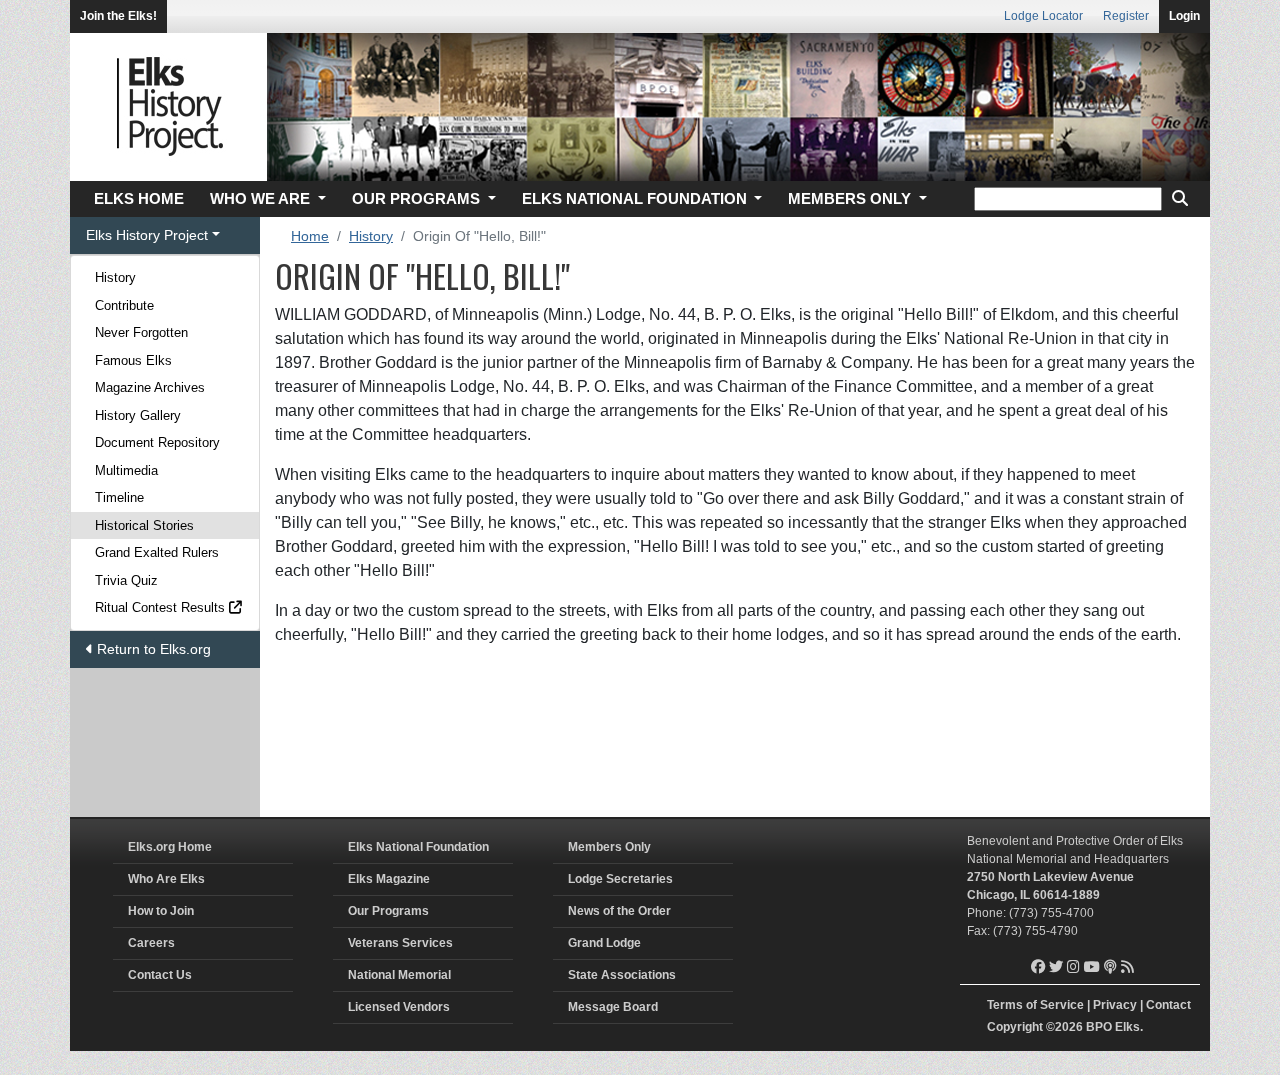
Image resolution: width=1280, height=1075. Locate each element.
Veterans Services (400, 943)
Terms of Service (1035, 1005)
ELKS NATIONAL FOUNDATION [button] (636, 198)
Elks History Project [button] (147, 235)
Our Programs (388, 911)
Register (1126, 16)
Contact (1168, 1005)
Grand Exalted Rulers (157, 552)
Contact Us (160, 975)
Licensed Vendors (399, 1007)
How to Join (161, 911)
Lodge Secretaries (620, 879)
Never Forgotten (141, 332)
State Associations (622, 975)
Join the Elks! (118, 16)
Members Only (609, 847)
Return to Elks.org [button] (152, 649)
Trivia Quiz (126, 580)
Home (310, 236)
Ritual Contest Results (162, 607)
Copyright (1015, 1027)
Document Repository (157, 442)
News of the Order (619, 911)
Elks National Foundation (418, 847)
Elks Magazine (389, 879)
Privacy (1115, 1005)
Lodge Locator (1043, 16)
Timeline (119, 497)
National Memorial (399, 975)
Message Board (613, 1007)
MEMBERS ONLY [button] (851, 198)
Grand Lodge (604, 943)
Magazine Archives (150, 387)
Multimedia (126, 470)
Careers (151, 943)
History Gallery (138, 415)
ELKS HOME (139, 198)
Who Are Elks (166, 879)
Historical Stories (144, 525)
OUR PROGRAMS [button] (418, 198)
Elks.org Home (170, 847)
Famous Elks (133, 360)
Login (1184, 16)
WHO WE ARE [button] (262, 198)
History (115, 277)
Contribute (124, 305)
